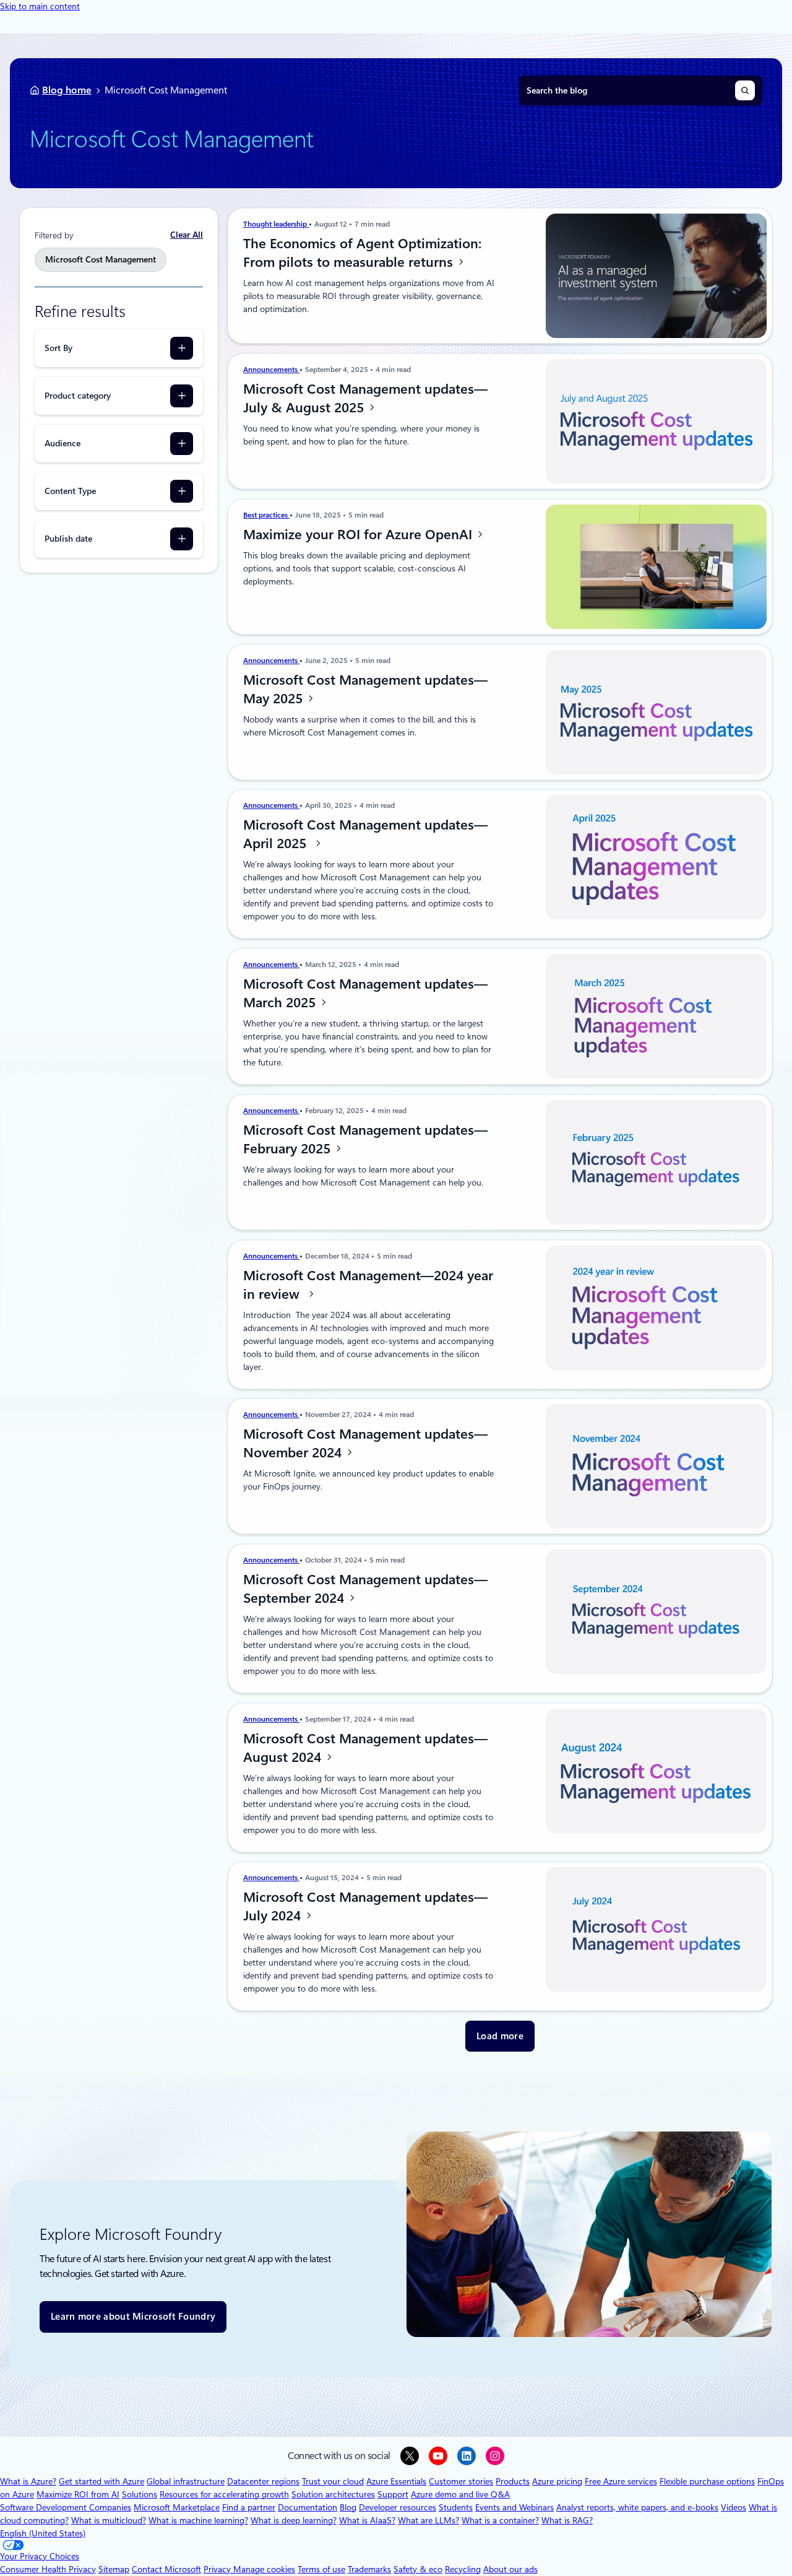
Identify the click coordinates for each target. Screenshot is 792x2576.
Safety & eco (418, 2569)
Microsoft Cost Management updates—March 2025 (365, 993)
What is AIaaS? (367, 2520)
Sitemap (114, 2569)
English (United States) (43, 2533)
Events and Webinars (514, 2507)
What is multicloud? (109, 2520)
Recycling (463, 2569)
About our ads (510, 2569)
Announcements (271, 370)
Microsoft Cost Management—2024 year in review (368, 1285)
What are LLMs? (428, 2520)
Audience (62, 443)
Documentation (308, 2507)
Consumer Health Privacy (48, 2569)
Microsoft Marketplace (177, 2507)
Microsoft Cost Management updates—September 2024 (365, 1589)
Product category (78, 396)
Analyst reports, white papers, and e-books (637, 2507)
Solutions (140, 2494)
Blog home (67, 90)
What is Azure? (28, 2481)
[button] (500, 2036)
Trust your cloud (333, 2481)
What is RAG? (567, 2520)
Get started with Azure (101, 2481)
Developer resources (398, 2507)
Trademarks (369, 2569)
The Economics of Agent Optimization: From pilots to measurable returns (362, 253)
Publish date (68, 539)
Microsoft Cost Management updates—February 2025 (365, 1139)
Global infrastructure (186, 2481)
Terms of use (321, 2569)
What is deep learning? (294, 2520)
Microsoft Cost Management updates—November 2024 (365, 1443)
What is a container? (500, 2520)
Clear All (187, 235)
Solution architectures (333, 2494)
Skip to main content (40, 6)
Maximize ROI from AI (78, 2494)
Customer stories (461, 2481)
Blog (348, 2507)
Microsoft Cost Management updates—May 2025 (365, 689)
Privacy (218, 2569)
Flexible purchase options (707, 2481)
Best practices (266, 515)
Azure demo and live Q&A (460, 2494)
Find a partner (249, 2507)
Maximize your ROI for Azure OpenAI (359, 534)
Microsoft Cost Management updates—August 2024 (365, 1748)
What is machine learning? (198, 2520)
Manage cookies (264, 2569)
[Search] (745, 90)
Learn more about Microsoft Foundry (133, 2317)
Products (513, 2481)
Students (456, 2507)
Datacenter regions (263, 2481)
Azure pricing (557, 2481)
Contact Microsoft (166, 2569)
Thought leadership (276, 224)
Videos (734, 2507)
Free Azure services (621, 2481)
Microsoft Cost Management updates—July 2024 (365, 1906)
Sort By (58, 348)
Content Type (70, 491)
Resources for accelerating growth (224, 2494)
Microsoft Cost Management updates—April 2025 (365, 834)
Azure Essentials (396, 2481)
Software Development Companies (66, 2507)
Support (393, 2494)
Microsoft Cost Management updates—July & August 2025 (365, 398)
